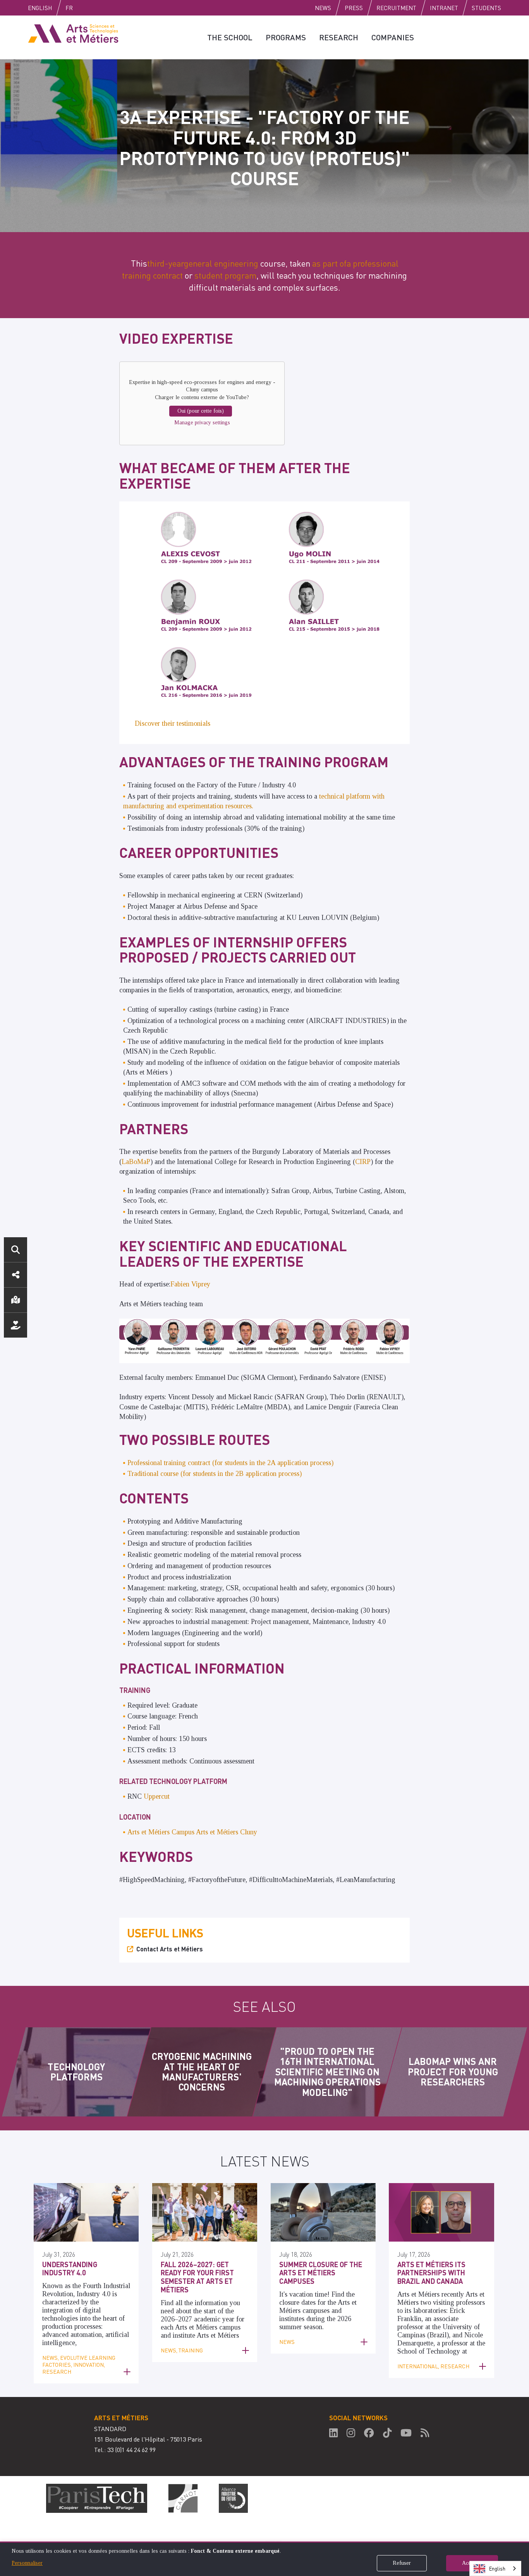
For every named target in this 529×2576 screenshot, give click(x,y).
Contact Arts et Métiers (170, 1949)
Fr (69, 8)
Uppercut (157, 1796)
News (323, 8)
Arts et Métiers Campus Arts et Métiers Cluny (192, 1832)
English (40, 8)
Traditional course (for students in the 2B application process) (215, 1474)
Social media (15, 1275)
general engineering (221, 263)
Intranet (444, 8)
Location (15, 1300)
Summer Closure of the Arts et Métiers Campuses (321, 2273)
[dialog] (264, 2559)
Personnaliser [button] (27, 2563)
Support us (15, 1325)
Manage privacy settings (202, 423)
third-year (166, 263)
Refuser (402, 2563)
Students (486, 8)
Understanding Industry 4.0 (70, 2269)
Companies (393, 37)
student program (225, 275)
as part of (329, 263)
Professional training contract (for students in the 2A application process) (230, 1463)
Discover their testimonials (173, 723)
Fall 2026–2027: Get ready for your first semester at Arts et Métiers (197, 2277)
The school (230, 37)
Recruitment (396, 8)
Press (354, 8)
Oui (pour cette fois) (201, 411)
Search (15, 1250)
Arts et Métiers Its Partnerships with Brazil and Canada (431, 2273)
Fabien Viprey (190, 1284)
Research (339, 37)
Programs (286, 37)
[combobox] (495, 2568)
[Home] (73, 33)
